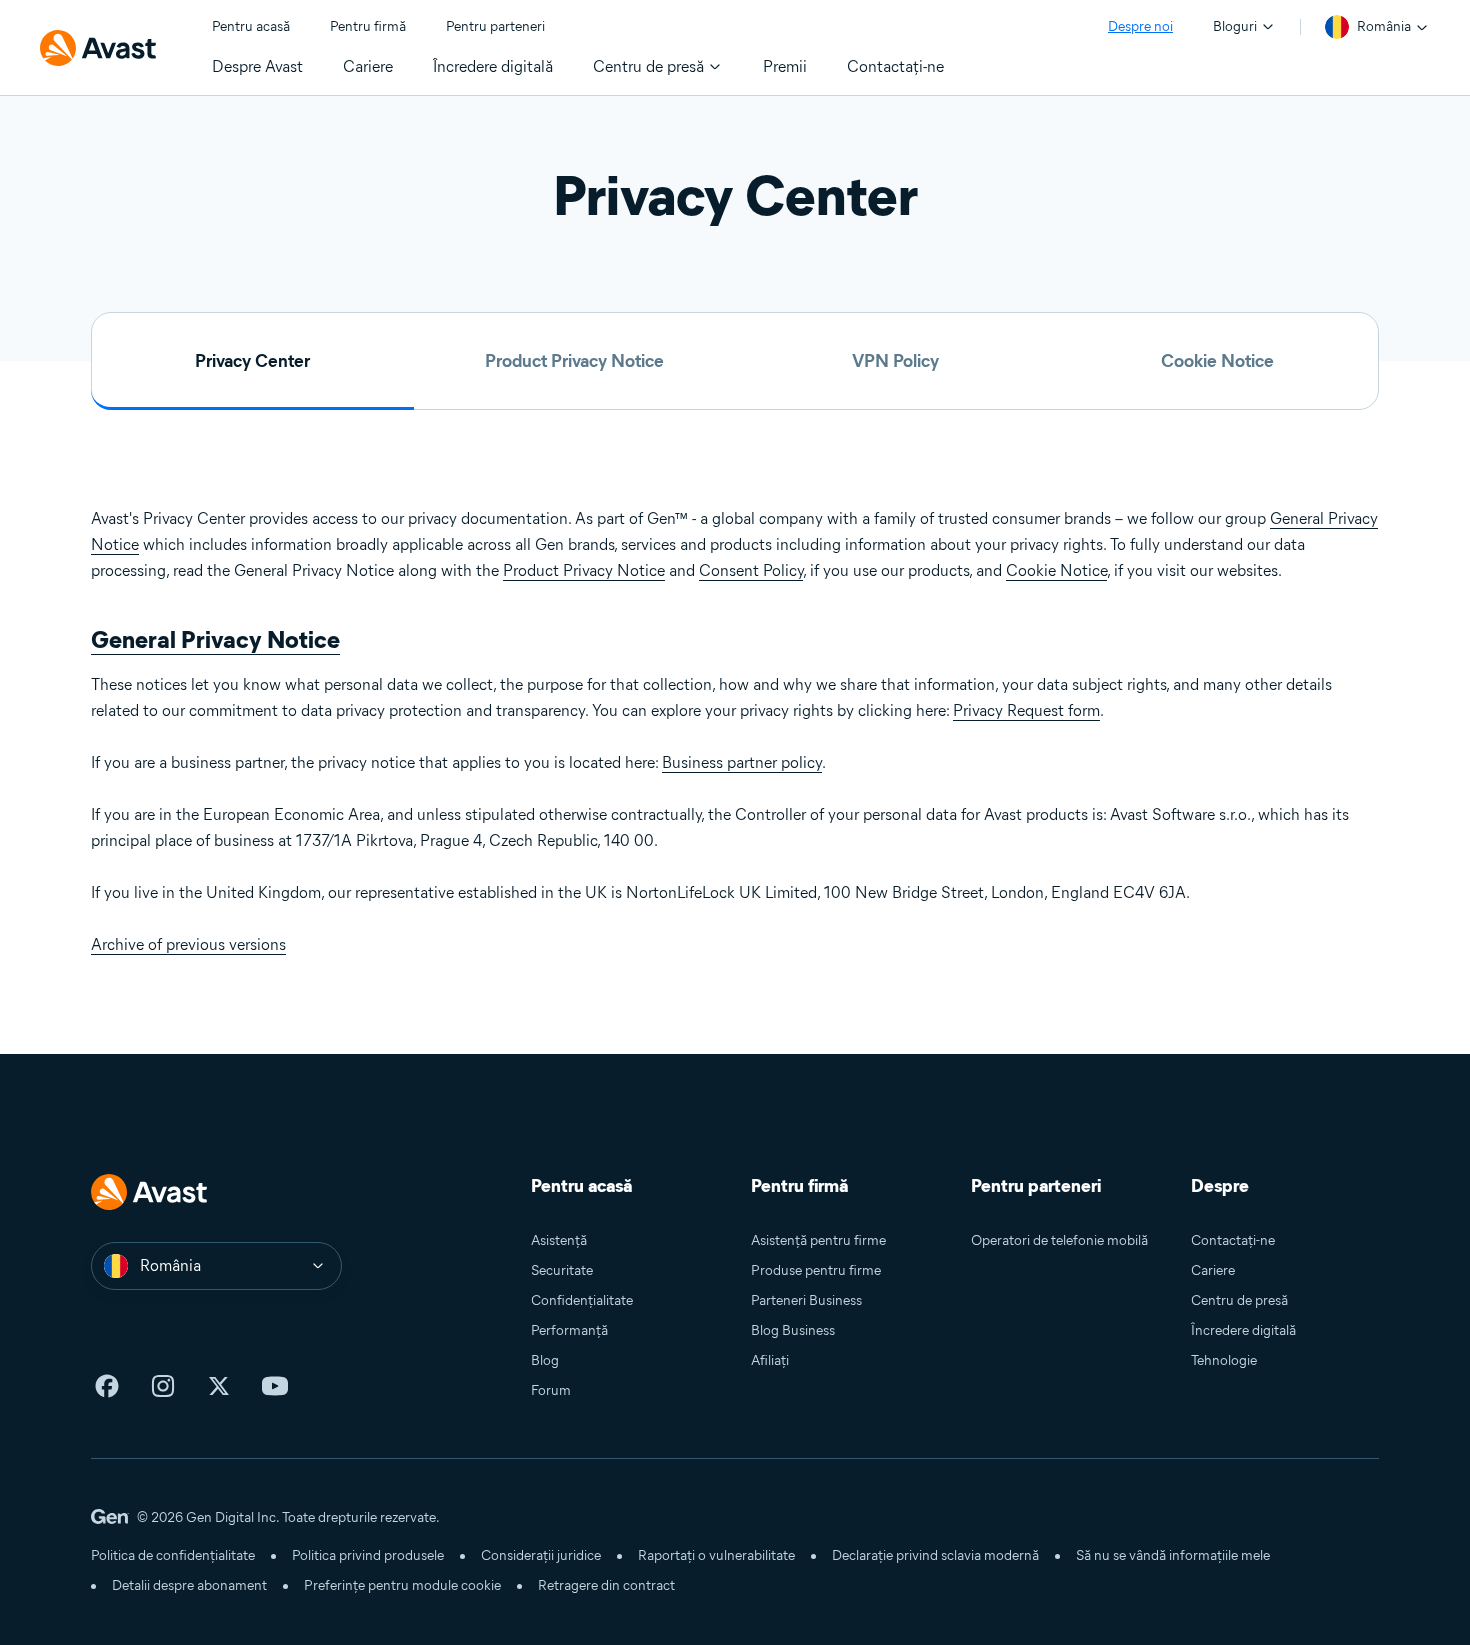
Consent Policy (751, 570)
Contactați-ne (1233, 1240)
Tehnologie (1224, 1360)
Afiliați (770, 1360)
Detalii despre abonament (189, 1585)
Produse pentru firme (816, 1270)
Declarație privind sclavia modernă (935, 1555)
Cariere (1213, 1270)
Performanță (569, 1330)
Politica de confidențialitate (173, 1555)
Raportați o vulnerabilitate (716, 1555)
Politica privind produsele (368, 1555)
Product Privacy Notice (574, 361)
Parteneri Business (806, 1300)
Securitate (562, 1270)
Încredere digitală (1243, 1330)
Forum (551, 1390)
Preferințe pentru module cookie (402, 1585)
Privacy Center (252, 361)
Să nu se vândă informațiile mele (1173, 1555)
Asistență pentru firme (818, 1240)
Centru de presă (1239, 1300)
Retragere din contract (606, 1585)
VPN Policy (895, 361)
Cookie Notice (1217, 361)
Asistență (559, 1240)
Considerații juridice (541, 1555)
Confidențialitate (582, 1300)
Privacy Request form (1026, 710)
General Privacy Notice (215, 639)
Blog (545, 1360)
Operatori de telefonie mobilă (1059, 1240)
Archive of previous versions (188, 944)
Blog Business (793, 1330)
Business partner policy (742, 762)
